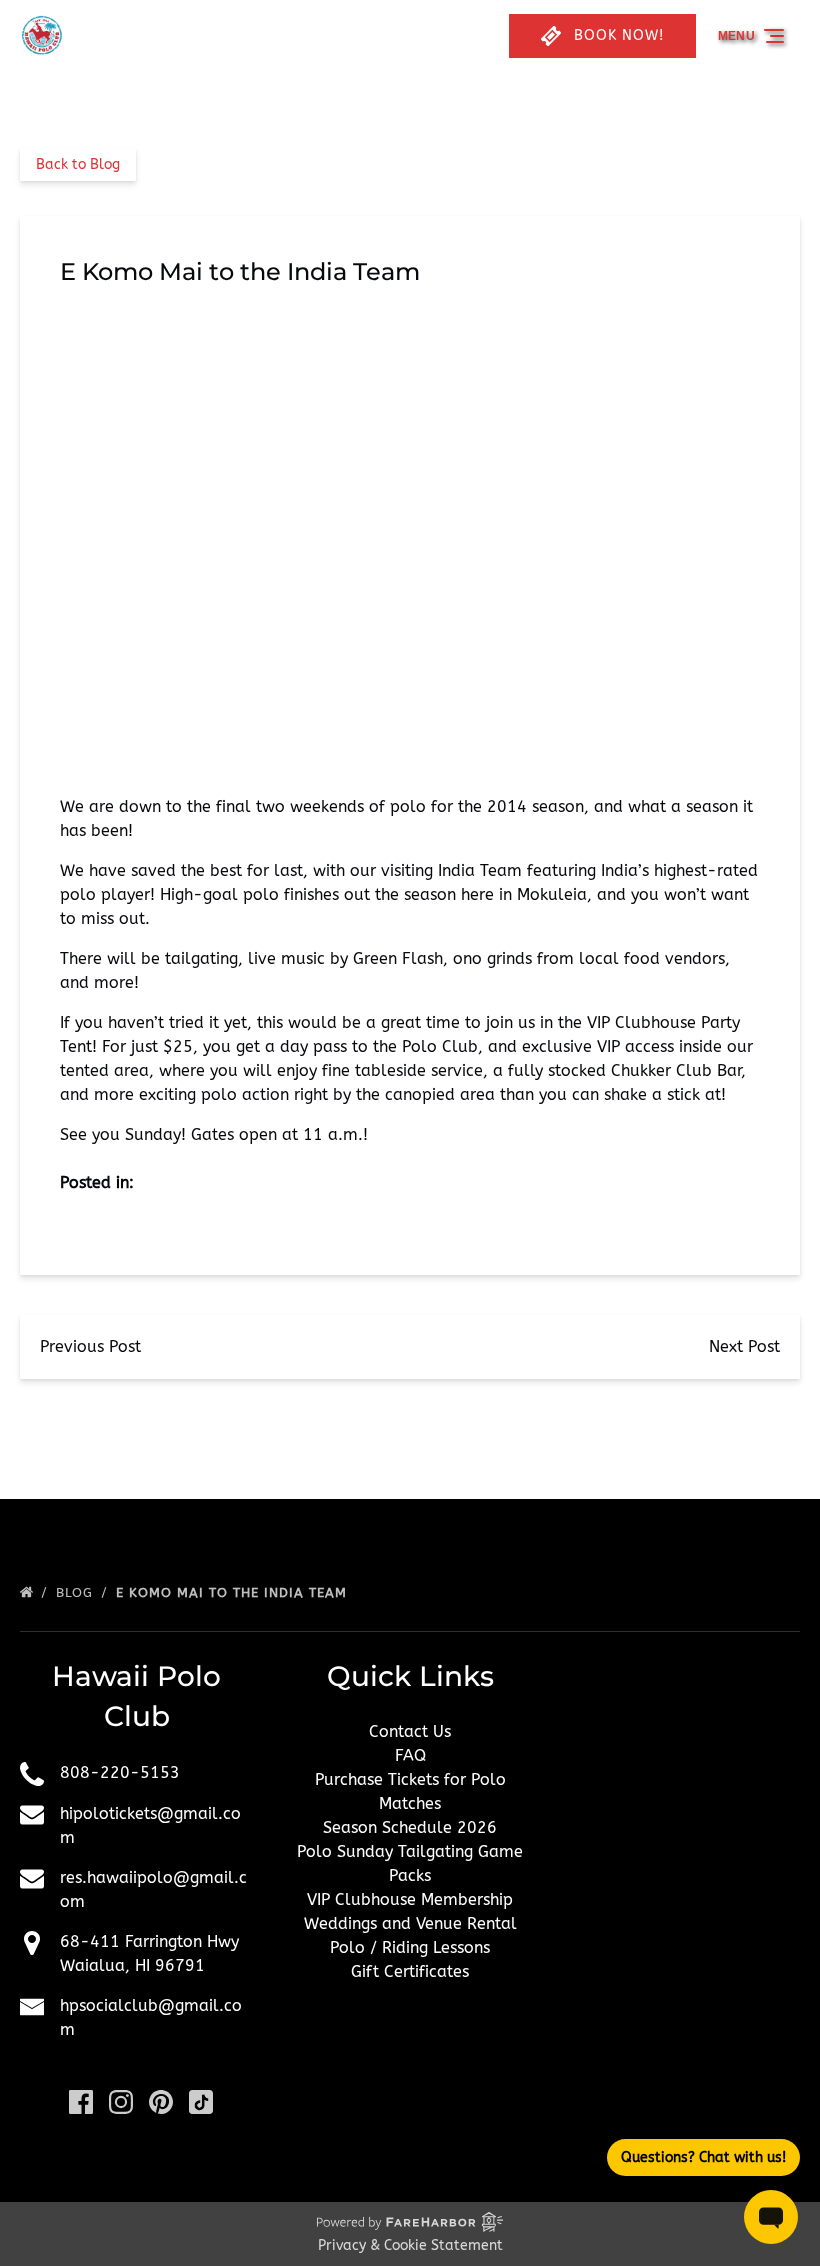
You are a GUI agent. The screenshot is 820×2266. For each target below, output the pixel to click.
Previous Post (90, 1346)
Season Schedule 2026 (410, 1827)
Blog (77, 1592)
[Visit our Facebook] (81, 2102)
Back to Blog (78, 164)
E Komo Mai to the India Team (234, 1592)
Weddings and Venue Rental (410, 1923)
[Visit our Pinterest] (161, 2102)
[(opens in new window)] (683, 1715)
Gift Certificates (410, 1971)
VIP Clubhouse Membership (410, 1899)
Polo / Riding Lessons (410, 1947)
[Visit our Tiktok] (201, 2102)
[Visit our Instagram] (121, 2102)
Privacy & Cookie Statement (410, 2245)
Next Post (744, 1346)
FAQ (410, 1755)
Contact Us (410, 1731)
